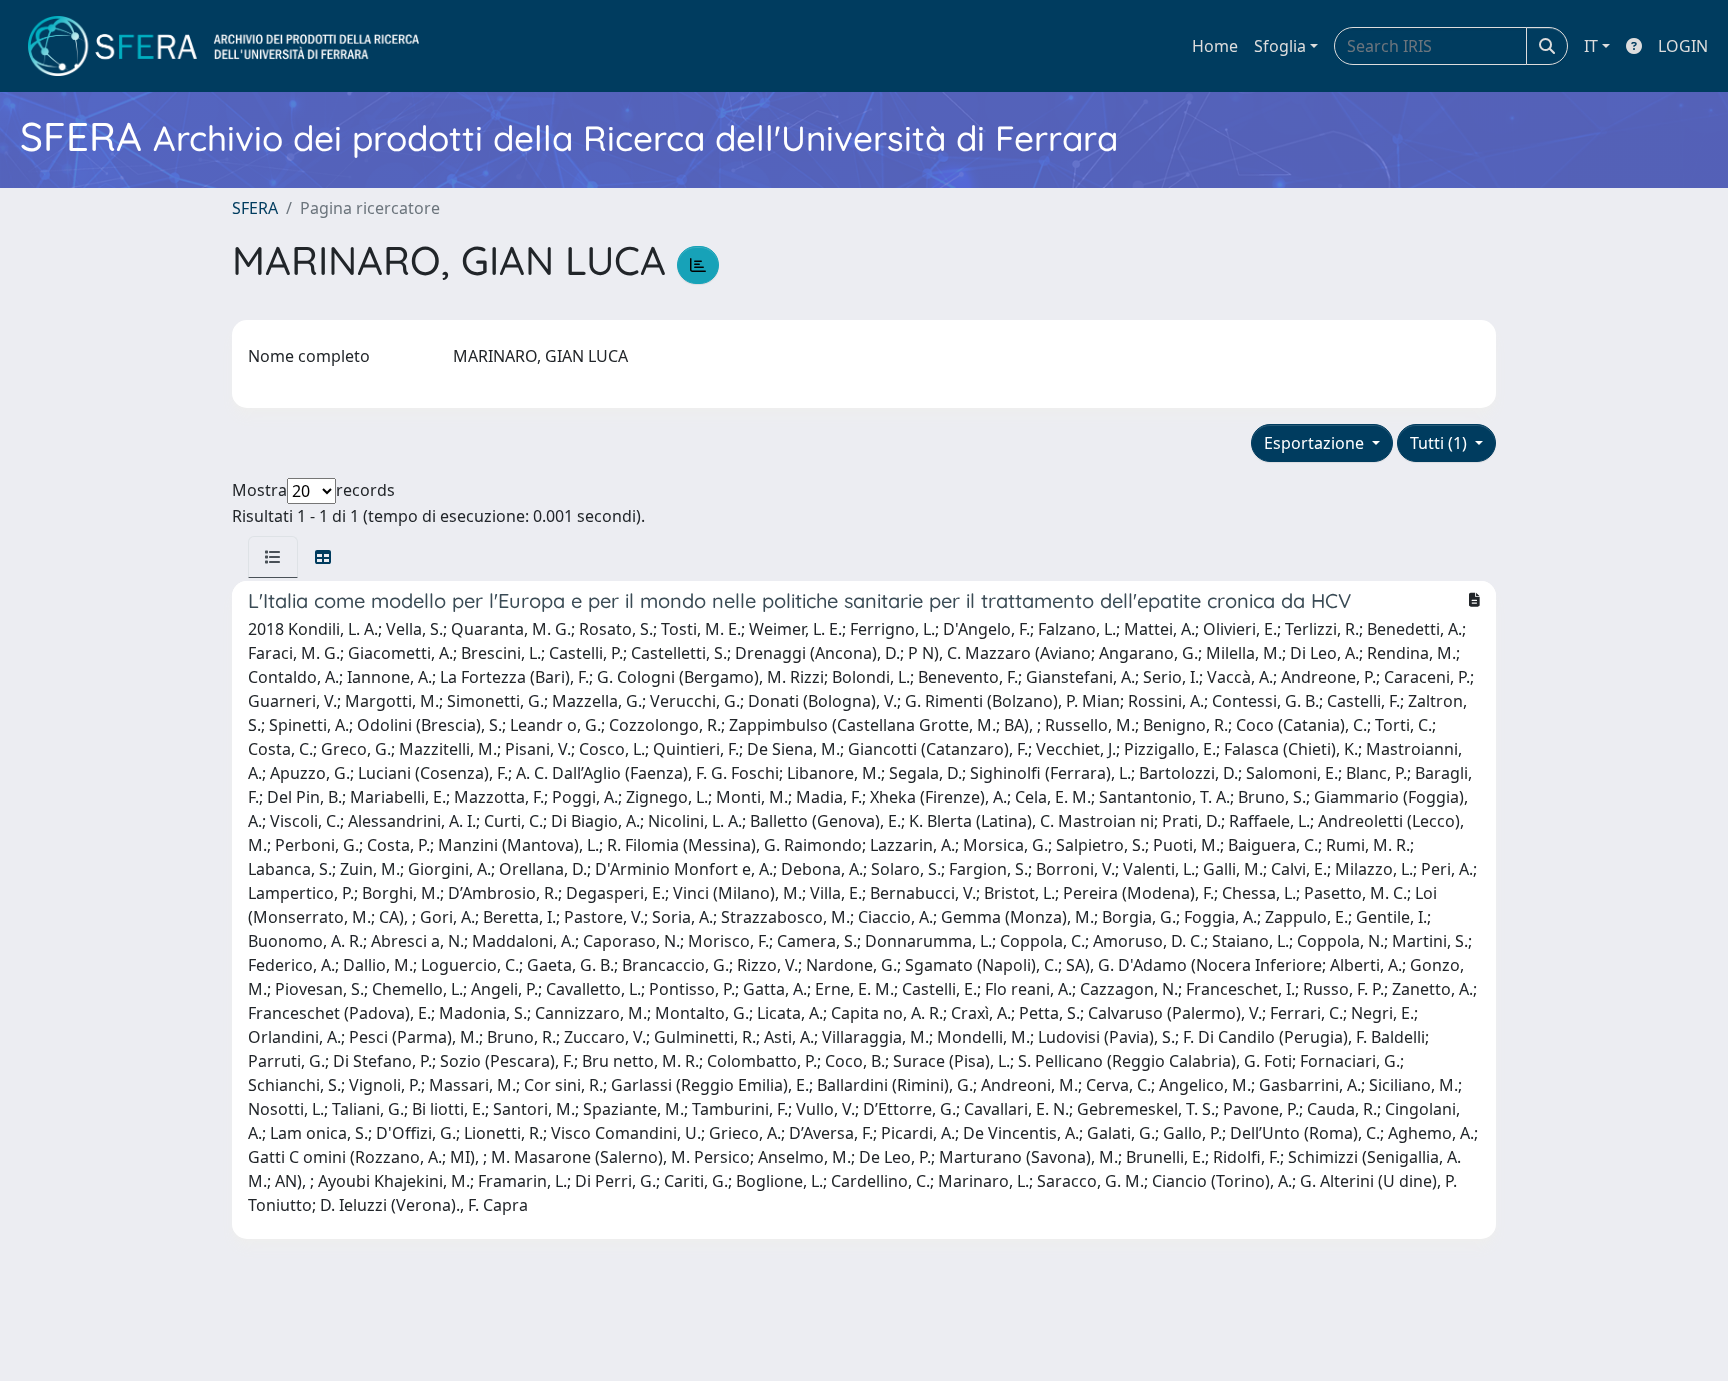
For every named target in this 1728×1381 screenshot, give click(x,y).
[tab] (273, 557)
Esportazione (1316, 443)
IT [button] (1591, 46)
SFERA (255, 208)
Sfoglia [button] (1280, 46)
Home (1215, 46)
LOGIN (1683, 46)
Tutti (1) (1440, 443)
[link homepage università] (223, 46)
